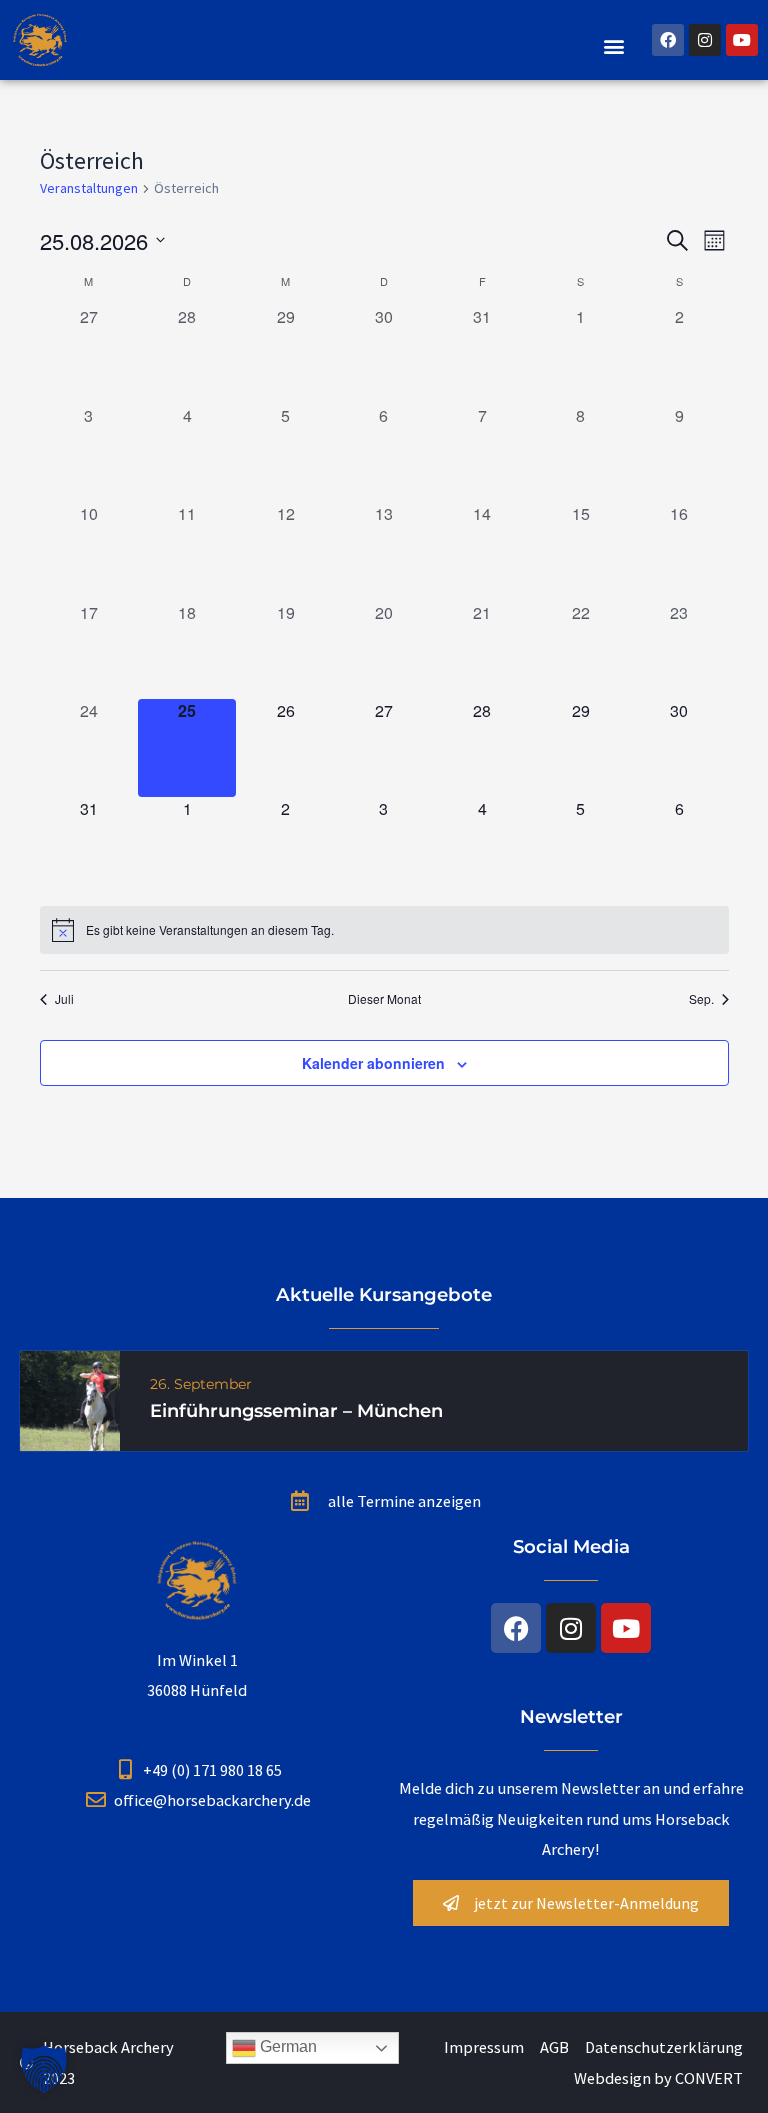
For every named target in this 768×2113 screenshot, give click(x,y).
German (286, 2046)
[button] (614, 45)
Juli (64, 999)
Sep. (701, 999)
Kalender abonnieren (373, 1063)
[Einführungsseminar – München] (70, 1399)
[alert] (384, 930)
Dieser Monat (384, 999)
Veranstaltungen (89, 188)
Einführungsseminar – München (296, 1411)
